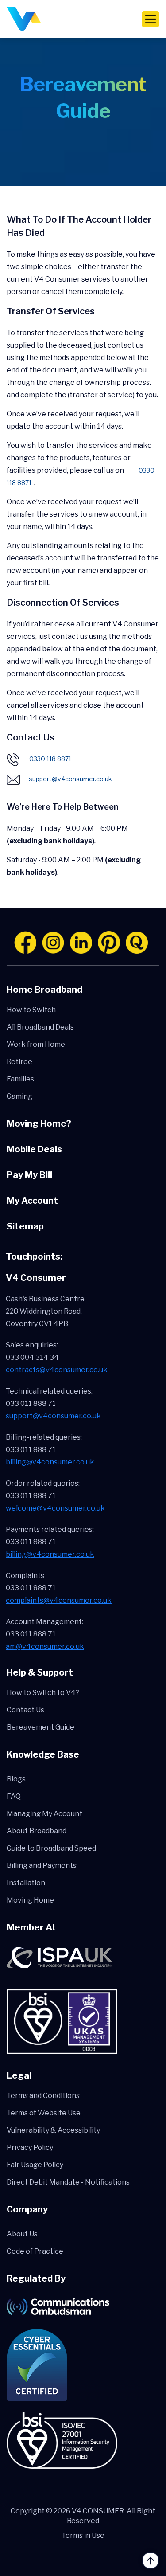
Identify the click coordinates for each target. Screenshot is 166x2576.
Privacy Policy (30, 2147)
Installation (26, 1883)
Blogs (16, 1779)
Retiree (19, 1062)
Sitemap (25, 1226)
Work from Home (36, 1044)
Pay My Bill (29, 1175)
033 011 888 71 (31, 1403)
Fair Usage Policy (35, 2165)
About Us (22, 2234)
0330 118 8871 (50, 759)
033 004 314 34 (32, 1357)
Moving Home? (39, 1124)
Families (20, 1079)
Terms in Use (83, 2535)
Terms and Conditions (43, 2096)
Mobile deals (34, 1149)
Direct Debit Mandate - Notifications (68, 2182)
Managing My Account (44, 1814)
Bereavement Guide (41, 1727)
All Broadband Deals (40, 1027)
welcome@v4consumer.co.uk (55, 1508)
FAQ (14, 1796)
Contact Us (25, 1710)
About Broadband (37, 1831)
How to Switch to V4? (43, 1693)
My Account (32, 1201)
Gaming (19, 1096)
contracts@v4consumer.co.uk (57, 1370)
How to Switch (31, 1010)
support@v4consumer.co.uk (70, 779)
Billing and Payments (42, 1865)
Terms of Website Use (44, 2113)
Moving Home (30, 1900)
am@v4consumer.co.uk (45, 1646)
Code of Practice (35, 2251)
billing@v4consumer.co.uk (50, 1462)
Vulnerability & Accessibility (53, 2130)
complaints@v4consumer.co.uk (59, 1600)
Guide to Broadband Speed (51, 1848)
